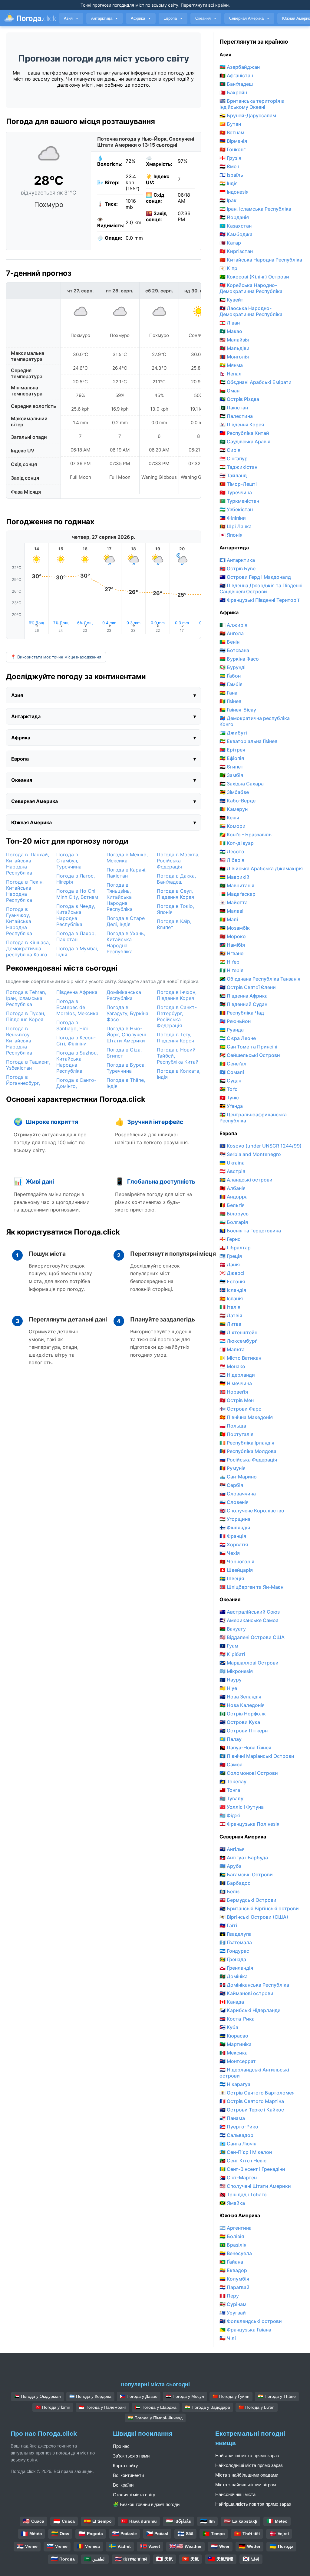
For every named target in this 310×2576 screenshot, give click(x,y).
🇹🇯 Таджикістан (238, 467)
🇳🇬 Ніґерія (231, 970)
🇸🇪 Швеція (232, 1578)
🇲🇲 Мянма (231, 365)
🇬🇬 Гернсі (231, 1239)
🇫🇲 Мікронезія (236, 1671)
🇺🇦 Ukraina (232, 1163)
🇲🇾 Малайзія (234, 340)
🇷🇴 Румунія (232, 1468)
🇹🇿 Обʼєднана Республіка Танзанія (260, 979)
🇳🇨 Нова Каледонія (242, 1705)
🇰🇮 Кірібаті (232, 1654)
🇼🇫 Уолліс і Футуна (242, 1807)
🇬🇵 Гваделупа (236, 1934)
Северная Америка (249, 18)
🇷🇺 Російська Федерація (248, 1460)
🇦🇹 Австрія (232, 1171)
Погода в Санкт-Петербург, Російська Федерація (177, 1016)
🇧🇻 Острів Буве (237, 568)
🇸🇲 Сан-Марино (238, 1477)
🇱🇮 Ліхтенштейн (238, 1332)
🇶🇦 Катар (230, 243)
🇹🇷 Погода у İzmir (53, 2407)
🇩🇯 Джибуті (233, 733)
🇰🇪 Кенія (229, 818)
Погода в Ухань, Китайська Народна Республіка (126, 942)
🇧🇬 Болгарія (234, 1222)
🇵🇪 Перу (229, 2296)
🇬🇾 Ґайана (231, 2262)
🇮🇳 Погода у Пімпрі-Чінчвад (155, 2418)
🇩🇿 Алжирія (233, 625)
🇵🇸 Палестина (236, 416)
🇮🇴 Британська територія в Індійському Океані (252, 104)
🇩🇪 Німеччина (236, 1383)
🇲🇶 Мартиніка (236, 2044)
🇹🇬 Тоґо (229, 1089)
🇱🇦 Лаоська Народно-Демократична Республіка (251, 311)
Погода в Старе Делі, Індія (126, 921)
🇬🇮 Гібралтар (235, 1248)
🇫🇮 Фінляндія (235, 1528)
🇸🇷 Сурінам (233, 2304)
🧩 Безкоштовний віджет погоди (146, 2504)
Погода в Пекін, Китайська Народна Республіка (25, 891)
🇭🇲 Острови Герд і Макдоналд (255, 577)
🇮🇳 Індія (229, 183)
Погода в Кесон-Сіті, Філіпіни (76, 1041)
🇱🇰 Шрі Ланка (236, 526)
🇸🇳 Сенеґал (233, 1064)
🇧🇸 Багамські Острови (246, 1875)
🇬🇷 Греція (231, 1256)
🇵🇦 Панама (232, 2118)
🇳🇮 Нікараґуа (235, 2084)
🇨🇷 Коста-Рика (237, 2019)
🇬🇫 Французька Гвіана (245, 2330)
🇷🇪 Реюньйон (235, 1021)
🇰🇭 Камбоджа (236, 234)
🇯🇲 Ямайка (232, 2203)
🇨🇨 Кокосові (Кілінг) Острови (254, 277)
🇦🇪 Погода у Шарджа (156, 2407)
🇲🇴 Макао (231, 331)
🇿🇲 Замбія (231, 775)
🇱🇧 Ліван (230, 323)
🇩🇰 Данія (230, 1265)
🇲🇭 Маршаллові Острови (249, 1663)
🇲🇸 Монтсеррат (238, 2061)
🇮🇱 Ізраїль (231, 175)
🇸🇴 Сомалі (232, 1072)
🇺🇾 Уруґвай (233, 2313)
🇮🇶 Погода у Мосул (185, 2396)
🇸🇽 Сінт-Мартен (238, 2178)
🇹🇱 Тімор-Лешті (238, 484)
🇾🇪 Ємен (229, 166)
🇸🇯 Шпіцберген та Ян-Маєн (251, 1587)
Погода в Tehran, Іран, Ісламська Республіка (26, 998)
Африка (141, 18)
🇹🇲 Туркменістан (239, 501)
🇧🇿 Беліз (229, 1891)
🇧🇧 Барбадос (235, 1883)
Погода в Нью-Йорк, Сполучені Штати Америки (126, 1035)
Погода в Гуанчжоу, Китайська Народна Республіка (19, 921)
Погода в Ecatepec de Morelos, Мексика (77, 1007)
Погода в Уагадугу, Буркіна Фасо (127, 1013)
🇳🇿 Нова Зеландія (240, 1697)
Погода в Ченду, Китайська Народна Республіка (76, 915)
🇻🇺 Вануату (233, 1629)
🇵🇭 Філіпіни (233, 518)
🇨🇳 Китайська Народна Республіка (261, 260)
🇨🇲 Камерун (234, 809)
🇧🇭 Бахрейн (233, 92)
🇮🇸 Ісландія (233, 1290)
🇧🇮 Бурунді (232, 667)
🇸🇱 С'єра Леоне (238, 1038)
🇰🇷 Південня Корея (242, 425)
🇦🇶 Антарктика (237, 560)
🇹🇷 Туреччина (236, 492)
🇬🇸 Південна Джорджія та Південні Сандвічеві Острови (261, 588)
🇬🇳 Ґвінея (230, 701)
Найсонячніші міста (235, 2494)
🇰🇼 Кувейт (231, 300)
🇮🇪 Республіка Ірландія (247, 1443)
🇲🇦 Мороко (233, 936)
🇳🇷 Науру (231, 1680)
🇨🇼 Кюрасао (234, 2036)
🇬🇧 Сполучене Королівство (252, 1511)
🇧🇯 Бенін (229, 642)
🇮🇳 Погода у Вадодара (208, 2407)
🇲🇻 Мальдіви (234, 348)
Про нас (121, 2446)
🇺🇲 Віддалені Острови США (252, 1637)
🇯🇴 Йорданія (234, 217)
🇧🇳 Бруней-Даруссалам (248, 115)
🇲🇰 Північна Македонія (246, 1417)
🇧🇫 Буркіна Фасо (239, 659)
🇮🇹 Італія (230, 1307)
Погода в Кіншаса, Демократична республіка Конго (28, 948)
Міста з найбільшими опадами (247, 2475)
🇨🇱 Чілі (228, 2338)
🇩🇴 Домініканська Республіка (254, 1985)
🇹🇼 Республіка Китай (244, 433)
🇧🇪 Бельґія (232, 1205)
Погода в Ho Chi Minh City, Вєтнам (77, 894)
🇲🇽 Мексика (234, 2053)
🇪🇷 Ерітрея (232, 750)
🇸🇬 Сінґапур (234, 458)
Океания (206, 18)
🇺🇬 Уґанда (231, 1106)
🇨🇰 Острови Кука (240, 1722)
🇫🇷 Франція (233, 1536)
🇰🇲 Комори (232, 826)
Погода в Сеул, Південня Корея (175, 894)
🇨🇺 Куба (229, 2027)
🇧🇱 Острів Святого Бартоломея (257, 2093)
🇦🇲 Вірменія (233, 141)
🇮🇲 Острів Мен (237, 1400)
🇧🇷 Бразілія (233, 2245)
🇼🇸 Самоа (231, 1765)
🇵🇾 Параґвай (234, 2287)
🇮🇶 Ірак (228, 200)
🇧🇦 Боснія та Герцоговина (250, 1231)
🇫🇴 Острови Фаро (241, 1409)
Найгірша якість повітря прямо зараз (253, 2504)
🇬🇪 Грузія (230, 158)
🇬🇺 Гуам (229, 1646)
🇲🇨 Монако (232, 1366)
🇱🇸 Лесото (232, 851)
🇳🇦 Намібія (232, 945)
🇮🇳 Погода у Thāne (277, 2396)
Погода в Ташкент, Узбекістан (28, 1065)
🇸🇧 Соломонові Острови (249, 1773)
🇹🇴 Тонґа (230, 1790)
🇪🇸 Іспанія (231, 1298)
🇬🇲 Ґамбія (231, 684)
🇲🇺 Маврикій (234, 877)
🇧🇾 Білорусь (234, 1214)
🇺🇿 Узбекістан (236, 509)
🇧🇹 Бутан (230, 124)
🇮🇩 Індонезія (234, 192)
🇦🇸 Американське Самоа (249, 1620)
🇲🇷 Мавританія (237, 885)
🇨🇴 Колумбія (234, 2279)
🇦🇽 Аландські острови (246, 1180)
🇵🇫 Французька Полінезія (249, 1824)
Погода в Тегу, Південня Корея (175, 1038)
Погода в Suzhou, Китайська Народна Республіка (77, 1062)
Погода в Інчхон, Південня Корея (177, 995)
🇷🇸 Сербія (231, 1485)
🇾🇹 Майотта (234, 902)
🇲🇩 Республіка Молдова (248, 1451)
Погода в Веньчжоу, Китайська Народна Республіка (19, 1041)
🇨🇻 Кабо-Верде (237, 801)
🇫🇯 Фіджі (230, 1815)
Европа (173, 18)
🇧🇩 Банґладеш (236, 84)
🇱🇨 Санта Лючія (238, 2144)
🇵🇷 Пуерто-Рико (239, 2127)
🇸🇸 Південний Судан (243, 1004)
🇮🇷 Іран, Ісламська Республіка (255, 209)
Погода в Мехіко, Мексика (127, 858)
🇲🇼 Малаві (231, 911)
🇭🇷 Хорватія (234, 1545)
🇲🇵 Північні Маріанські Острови (257, 1756)
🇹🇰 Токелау (233, 1781)
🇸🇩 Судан (230, 1081)
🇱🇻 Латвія (231, 1315)
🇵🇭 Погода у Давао (139, 2396)
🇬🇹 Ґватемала (236, 1942)
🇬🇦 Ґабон (230, 676)
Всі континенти (128, 2475)
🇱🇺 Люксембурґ (238, 1341)
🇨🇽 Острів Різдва (239, 399)
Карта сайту (125, 2466)
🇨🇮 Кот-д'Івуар (237, 843)
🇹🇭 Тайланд (233, 475)
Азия (71, 18)
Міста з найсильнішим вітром (246, 2485)
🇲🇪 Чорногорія (237, 1561)
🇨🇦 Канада (232, 2002)
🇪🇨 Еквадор (233, 2270)
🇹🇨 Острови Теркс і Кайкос (252, 2110)
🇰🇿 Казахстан (236, 226)
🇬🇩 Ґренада (233, 1959)
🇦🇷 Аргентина (236, 2228)
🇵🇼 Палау (231, 1739)
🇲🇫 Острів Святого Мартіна (252, 2101)
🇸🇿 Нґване (231, 953)
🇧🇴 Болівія (232, 2236)
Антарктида (105, 18)
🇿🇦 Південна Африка (244, 996)
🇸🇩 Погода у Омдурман (38, 2396)
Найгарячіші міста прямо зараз (247, 2456)
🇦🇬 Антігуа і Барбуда (244, 1858)
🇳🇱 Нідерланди (237, 1375)
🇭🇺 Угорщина (235, 1519)
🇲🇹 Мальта (232, 1349)
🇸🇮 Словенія (234, 1502)
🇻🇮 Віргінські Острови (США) (254, 1917)
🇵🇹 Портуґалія (236, 1434)
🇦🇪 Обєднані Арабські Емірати (256, 382)
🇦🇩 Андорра (234, 1197)
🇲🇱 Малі (229, 919)
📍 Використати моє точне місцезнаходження (56, 657)
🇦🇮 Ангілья (232, 1849)
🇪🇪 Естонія (232, 1281)
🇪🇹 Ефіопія (232, 758)
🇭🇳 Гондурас (234, 1951)
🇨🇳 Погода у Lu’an (257, 2407)
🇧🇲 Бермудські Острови (248, 1900)
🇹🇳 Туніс (229, 1098)
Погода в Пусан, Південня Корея (26, 1016)
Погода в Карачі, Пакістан (127, 873)
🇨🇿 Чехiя (230, 1553)
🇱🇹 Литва (230, 1324)
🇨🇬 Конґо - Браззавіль (246, 835)
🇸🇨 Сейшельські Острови (250, 1055)
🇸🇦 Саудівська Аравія (245, 442)
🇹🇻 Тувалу (231, 1798)
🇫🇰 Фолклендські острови (251, 2321)
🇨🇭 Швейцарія (236, 1570)
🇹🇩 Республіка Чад (242, 1013)
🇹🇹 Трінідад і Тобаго (243, 2194)
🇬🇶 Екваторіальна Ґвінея (248, 741)
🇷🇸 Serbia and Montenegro (250, 1154)
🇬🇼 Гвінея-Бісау (238, 710)
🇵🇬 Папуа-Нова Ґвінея (245, 1748)
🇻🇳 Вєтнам (232, 132)
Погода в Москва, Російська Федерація (178, 861)
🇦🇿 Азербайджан (240, 67)
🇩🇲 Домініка (234, 1976)
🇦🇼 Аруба (231, 1866)
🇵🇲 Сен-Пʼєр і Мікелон (246, 2152)
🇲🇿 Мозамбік (235, 928)
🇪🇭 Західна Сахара (242, 784)
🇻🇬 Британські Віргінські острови (259, 1908)
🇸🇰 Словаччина (238, 1494)
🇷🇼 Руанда (232, 1030)
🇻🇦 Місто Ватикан (240, 1358)
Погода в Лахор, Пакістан (76, 936)
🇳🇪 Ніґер (229, 962)
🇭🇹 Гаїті (228, 1925)
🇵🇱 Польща (233, 1426)
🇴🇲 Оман (229, 391)
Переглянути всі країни (205, 5)
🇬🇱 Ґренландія (236, 1968)
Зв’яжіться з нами (131, 2456)
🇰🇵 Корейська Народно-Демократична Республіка (251, 288)
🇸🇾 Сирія (230, 450)
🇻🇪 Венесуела (236, 2253)
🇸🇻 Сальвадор (236, 2135)
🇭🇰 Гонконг (232, 149)
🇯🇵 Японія (231, 535)
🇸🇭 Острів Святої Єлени (248, 987)
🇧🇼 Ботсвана (234, 650)
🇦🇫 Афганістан (236, 75)
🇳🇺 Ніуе (228, 1688)
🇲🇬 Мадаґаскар (237, 894)
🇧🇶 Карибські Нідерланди (250, 2010)
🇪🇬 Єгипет (231, 767)
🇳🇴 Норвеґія (234, 1392)
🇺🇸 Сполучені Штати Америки (255, 2186)
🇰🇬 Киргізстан (236, 251)
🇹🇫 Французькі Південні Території (259, 600)
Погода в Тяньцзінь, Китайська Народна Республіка (120, 897)
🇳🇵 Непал (231, 374)
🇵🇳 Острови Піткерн (244, 1731)
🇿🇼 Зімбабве (234, 792)
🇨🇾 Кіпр (228, 268)
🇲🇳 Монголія (234, 357)
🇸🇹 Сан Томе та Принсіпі (248, 1047)
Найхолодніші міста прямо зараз (249, 2465)
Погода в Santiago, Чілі (72, 1025)
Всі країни (123, 2485)
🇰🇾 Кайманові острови (246, 1993)
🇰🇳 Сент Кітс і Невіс (243, 2161)
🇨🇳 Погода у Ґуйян (231, 2396)
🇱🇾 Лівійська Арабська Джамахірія (261, 868)
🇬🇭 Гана (228, 693)
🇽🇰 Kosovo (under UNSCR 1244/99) (261, 1146)
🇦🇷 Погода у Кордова (90, 2396)
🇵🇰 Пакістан (234, 408)
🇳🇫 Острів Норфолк (243, 1714)
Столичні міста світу (134, 2495)
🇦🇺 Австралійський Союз (250, 1612)
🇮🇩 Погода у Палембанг (102, 2407)
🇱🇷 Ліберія (232, 860)
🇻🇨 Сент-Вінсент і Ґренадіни (252, 2169)
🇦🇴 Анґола (232, 633)
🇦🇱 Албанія (232, 1188)
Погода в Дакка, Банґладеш (176, 879)
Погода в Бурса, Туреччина (126, 1068)
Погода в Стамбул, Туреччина (69, 861)
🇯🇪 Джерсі (232, 1273)
